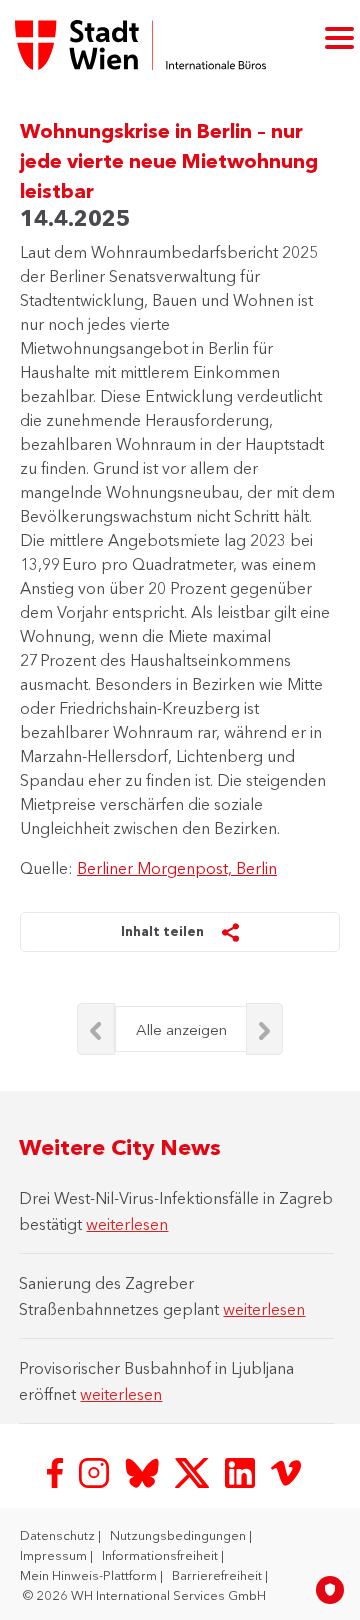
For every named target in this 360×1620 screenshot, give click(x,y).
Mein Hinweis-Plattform (90, 1575)
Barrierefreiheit (218, 1575)
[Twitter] (194, 1471)
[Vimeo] (286, 1471)
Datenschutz (59, 1535)
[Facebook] (57, 1471)
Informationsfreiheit (161, 1555)
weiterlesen (127, 1224)
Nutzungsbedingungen (179, 1535)
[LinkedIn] (242, 1471)
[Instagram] (96, 1471)
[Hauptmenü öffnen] (339, 36)
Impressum (55, 1555)
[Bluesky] (144, 1471)
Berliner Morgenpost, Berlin (177, 868)
